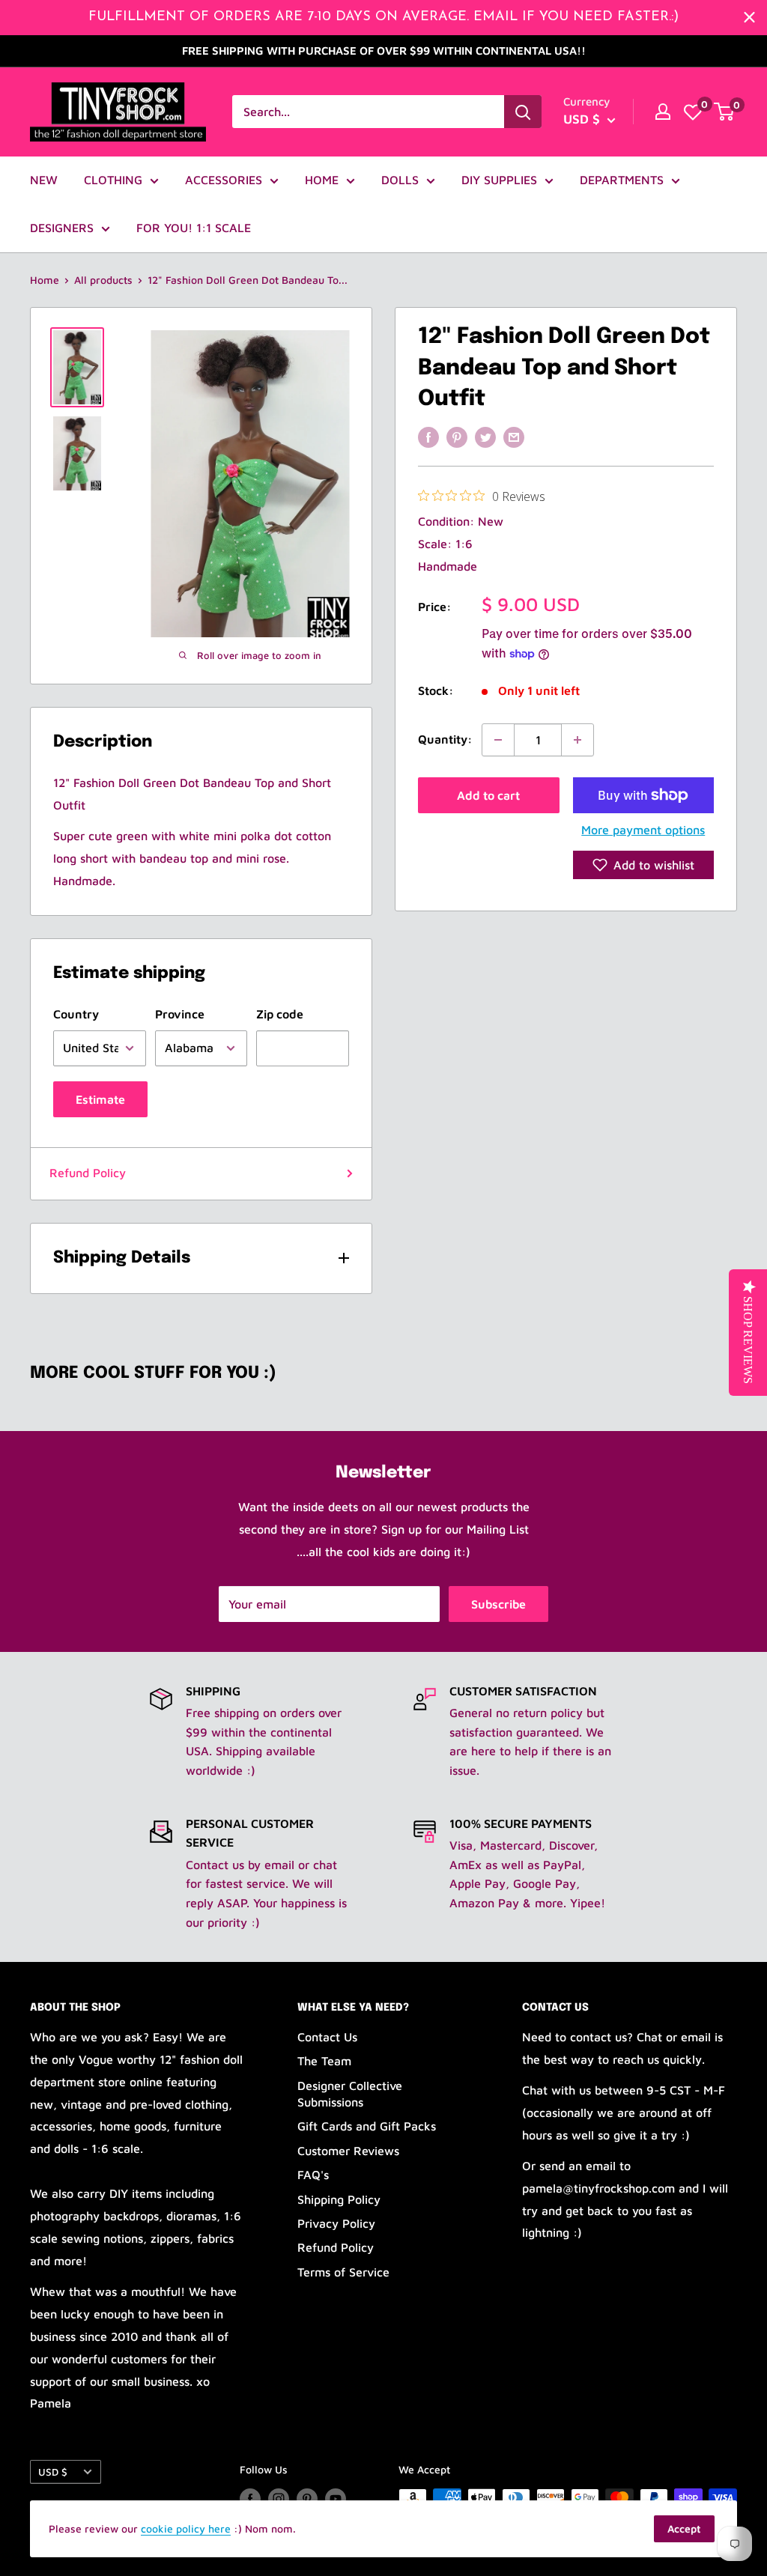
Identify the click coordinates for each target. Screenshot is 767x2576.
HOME (322, 180)
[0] (693, 112)
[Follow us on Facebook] (250, 2499)
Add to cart (488, 795)
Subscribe (498, 1604)
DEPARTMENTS (622, 180)
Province (180, 1014)
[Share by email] (514, 437)
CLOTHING (113, 180)
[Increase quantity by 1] (577, 740)
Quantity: (445, 739)
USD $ (53, 2472)
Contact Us (327, 2037)
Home (45, 280)
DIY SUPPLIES (499, 180)
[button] (644, 865)
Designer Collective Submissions (350, 2094)
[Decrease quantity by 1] (498, 740)
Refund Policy (88, 1173)
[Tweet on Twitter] (485, 437)
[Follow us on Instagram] (279, 2499)
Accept (684, 2528)
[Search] (523, 112)
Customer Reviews (348, 2151)
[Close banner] (749, 18)
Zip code (280, 1014)
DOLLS (400, 180)
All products (103, 280)
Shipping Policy (339, 2199)
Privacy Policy (336, 2223)
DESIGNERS (62, 228)
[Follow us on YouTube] (336, 2499)
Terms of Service (343, 2272)
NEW (44, 180)
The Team (324, 2061)
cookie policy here (186, 2528)
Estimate (100, 1099)
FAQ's (313, 2175)
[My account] (663, 112)
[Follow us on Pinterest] (307, 2499)
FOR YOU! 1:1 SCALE (194, 228)
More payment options (643, 830)
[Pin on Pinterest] (457, 437)
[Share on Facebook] (428, 437)
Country (76, 1014)
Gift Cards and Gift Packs (367, 2126)
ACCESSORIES (224, 180)
